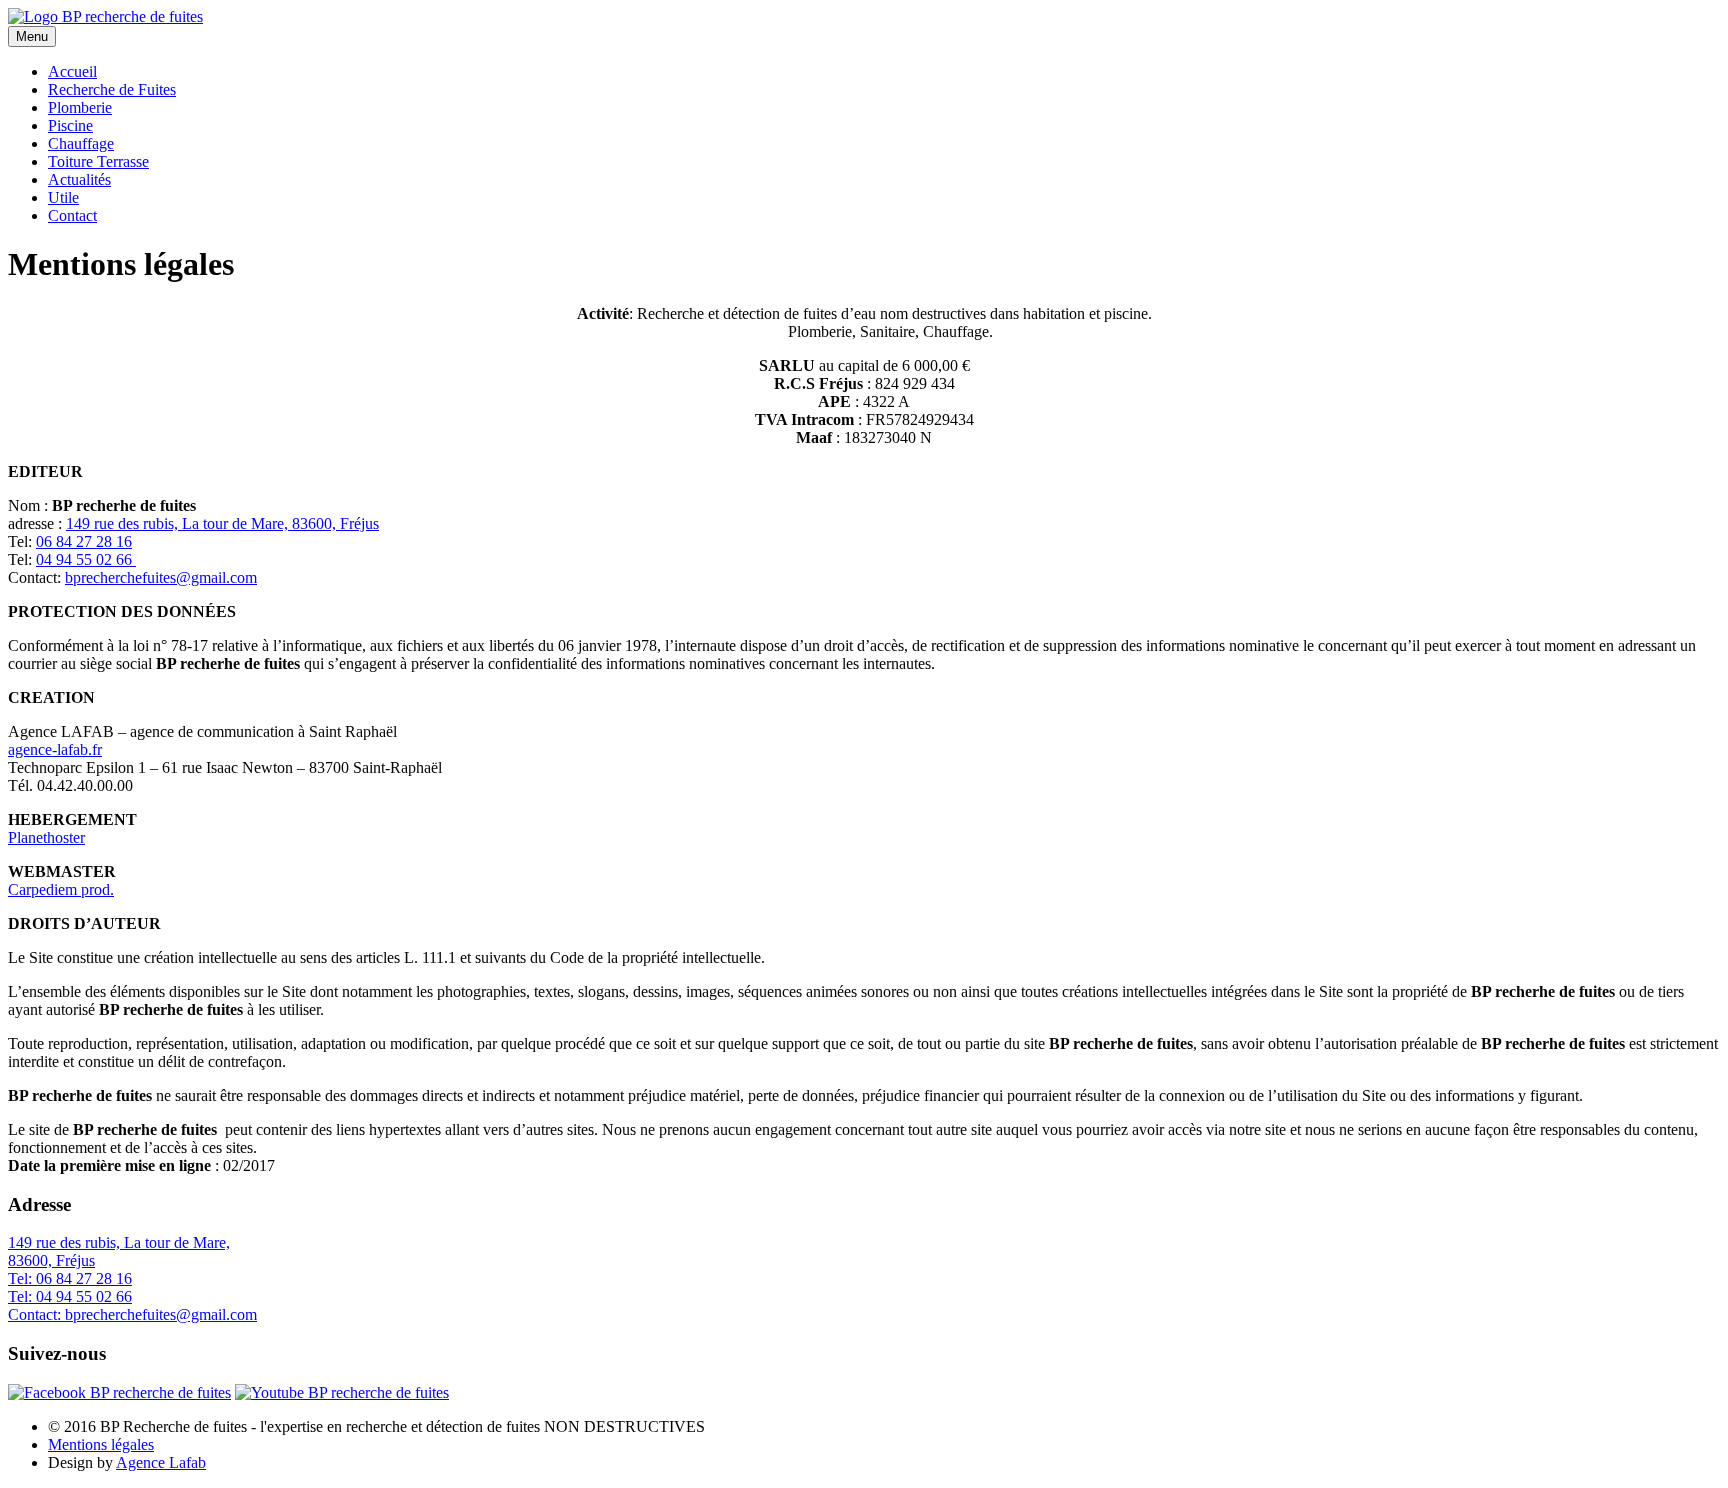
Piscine (70, 125)
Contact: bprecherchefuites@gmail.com (132, 1314)
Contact (72, 215)
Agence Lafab (161, 1462)
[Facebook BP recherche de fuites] (119, 1392)
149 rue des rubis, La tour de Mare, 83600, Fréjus (222, 523)
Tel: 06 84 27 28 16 (70, 1278)
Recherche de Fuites (112, 89)
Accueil (72, 71)
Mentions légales (101, 1444)
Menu (32, 36)
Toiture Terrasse (98, 161)
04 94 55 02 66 (86, 559)
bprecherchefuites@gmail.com (161, 577)
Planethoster (46, 837)
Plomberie (80, 107)
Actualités (79, 179)
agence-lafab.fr (55, 749)
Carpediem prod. (61, 889)
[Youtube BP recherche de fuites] (342, 1392)
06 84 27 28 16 (84, 541)
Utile (63, 197)
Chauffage (81, 143)
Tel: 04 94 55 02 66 (70, 1296)
